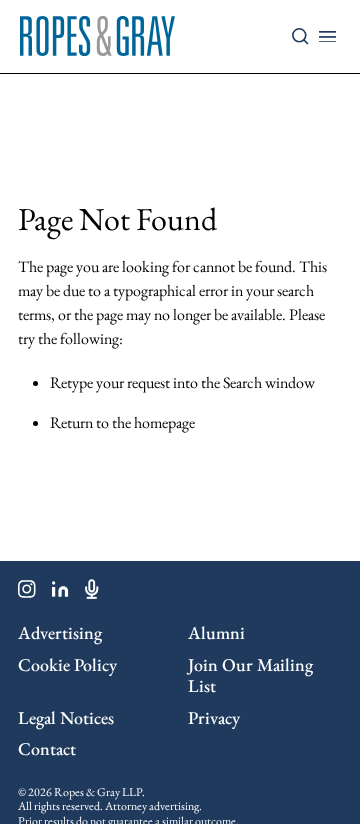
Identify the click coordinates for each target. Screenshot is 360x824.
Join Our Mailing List (250, 675)
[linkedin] (60, 593)
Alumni (216, 632)
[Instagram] (27, 593)
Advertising (60, 632)
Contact (47, 748)
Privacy (214, 717)
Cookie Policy (67, 664)
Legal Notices (66, 717)
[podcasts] (92, 593)
